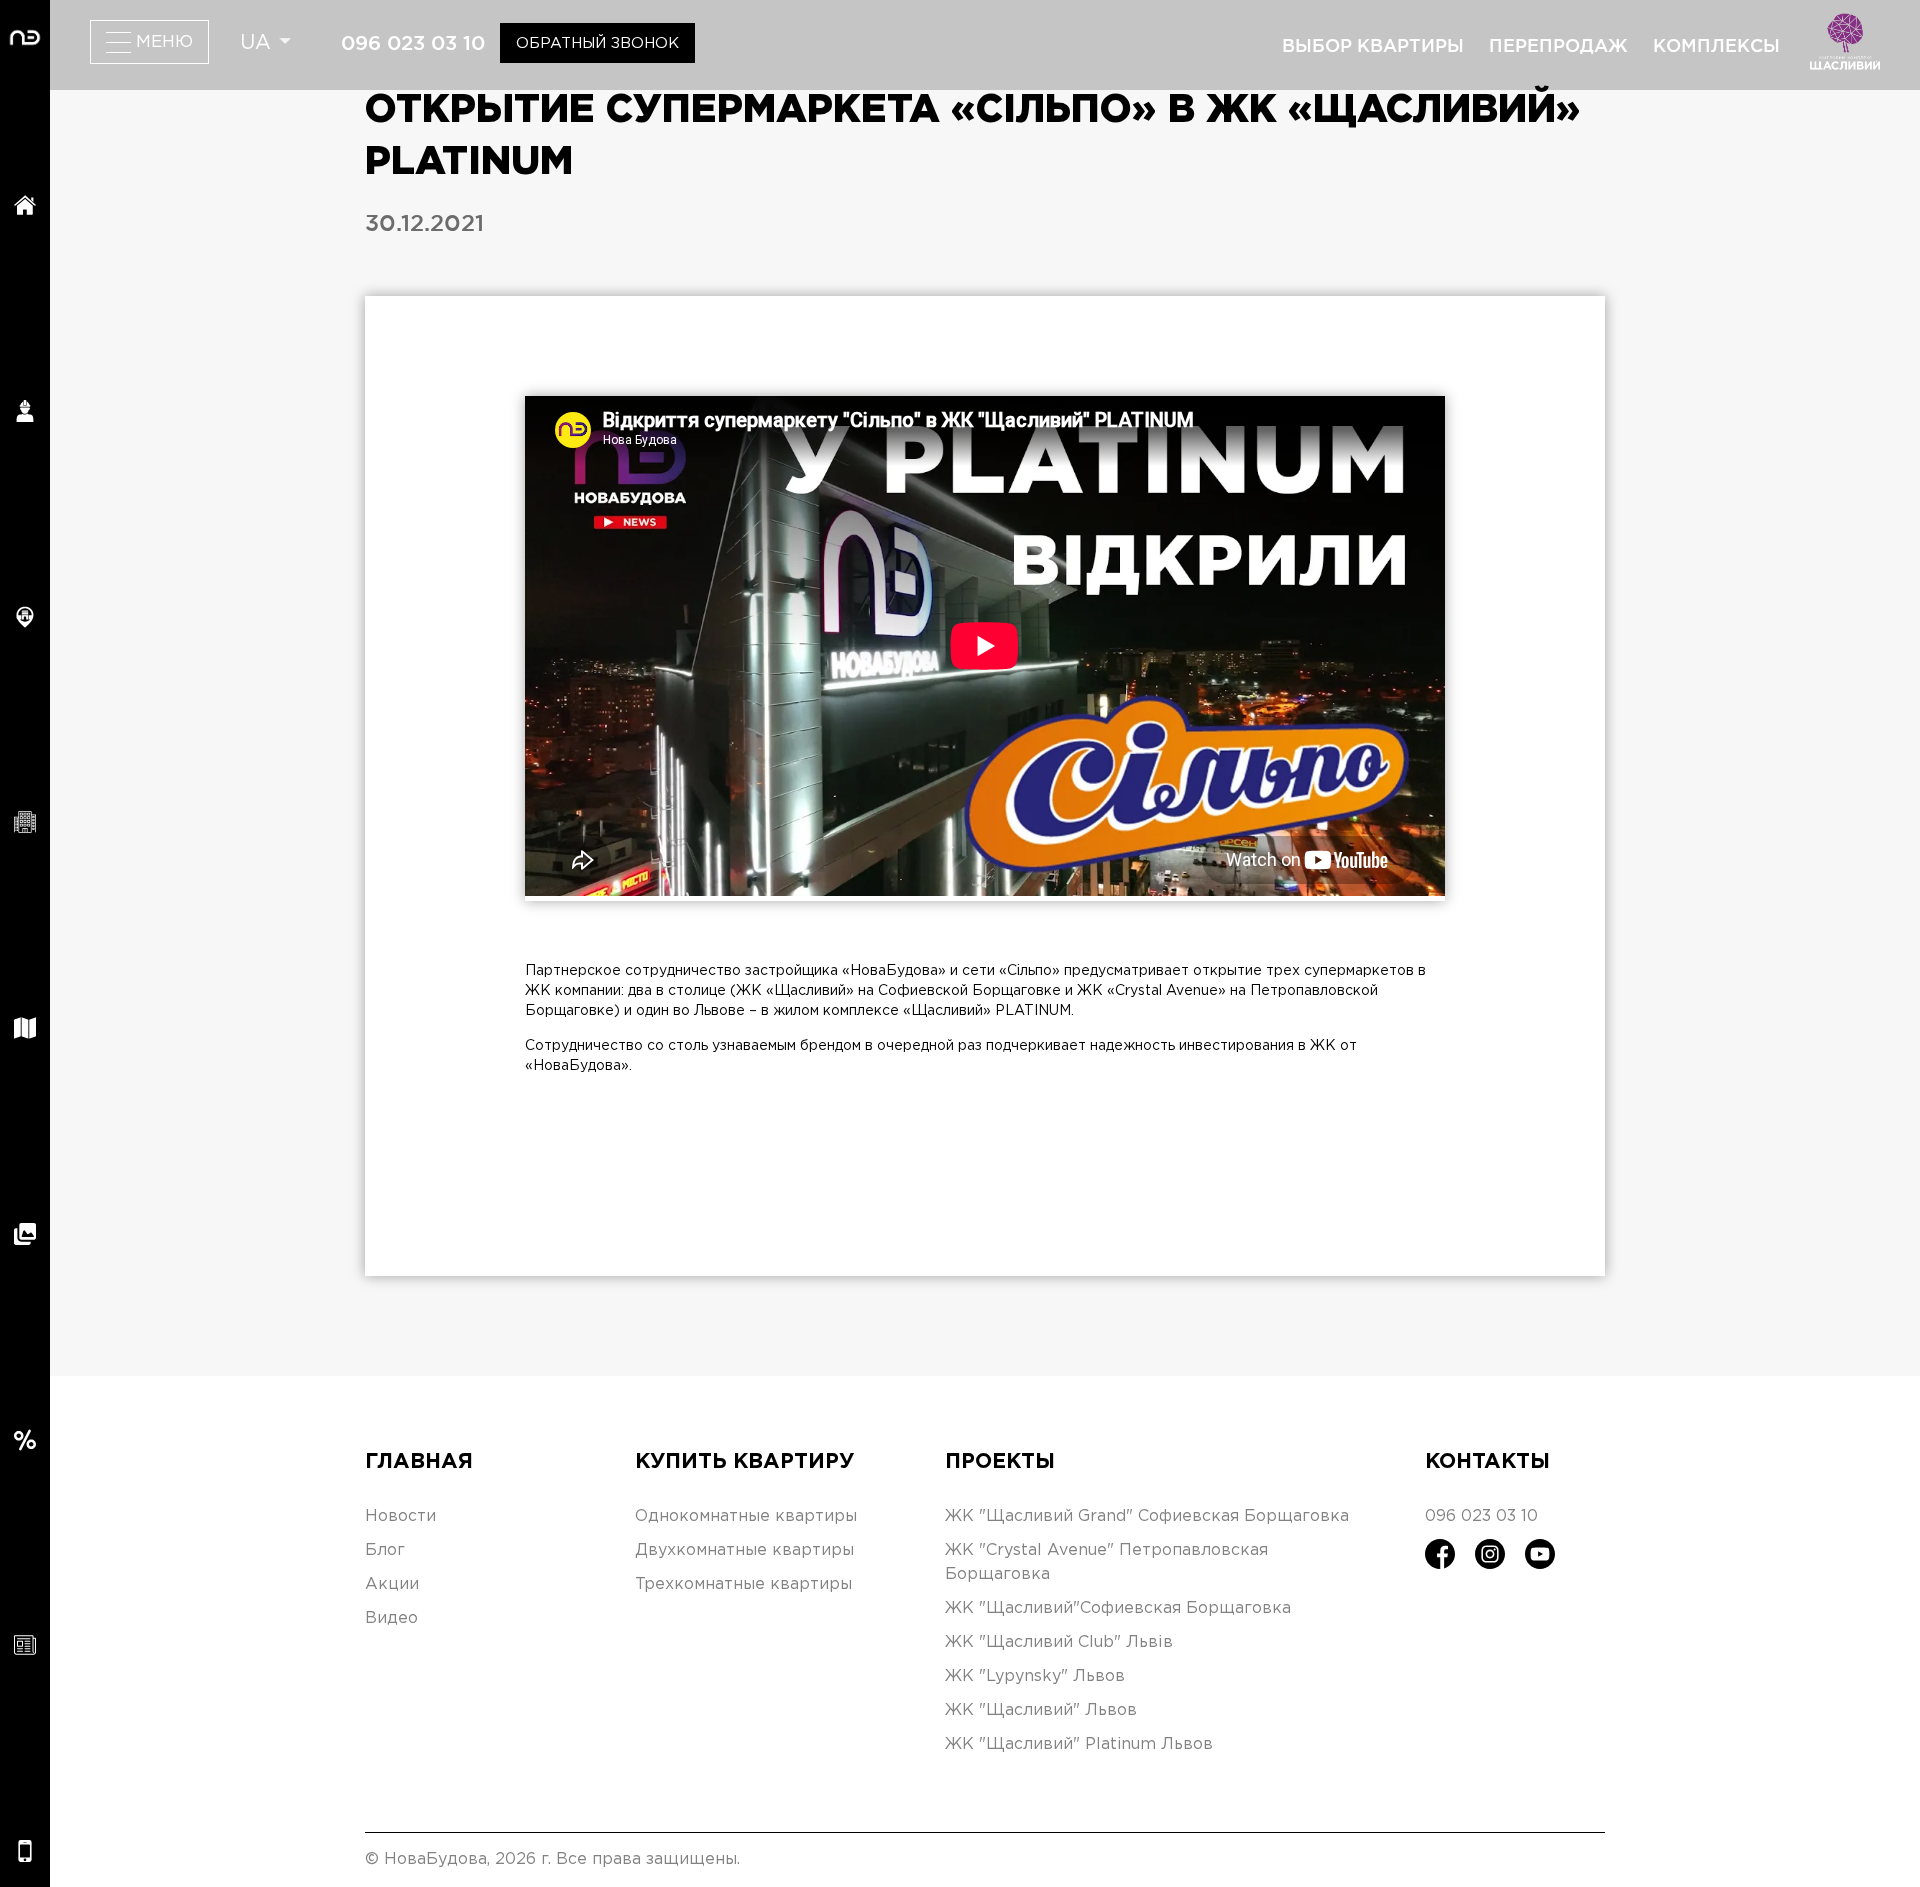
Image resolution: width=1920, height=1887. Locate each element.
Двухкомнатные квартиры (744, 1550)
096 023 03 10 (413, 43)
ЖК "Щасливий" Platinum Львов (1079, 1744)
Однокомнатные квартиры (746, 1516)
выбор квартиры (1373, 45)
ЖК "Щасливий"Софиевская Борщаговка (1118, 1608)
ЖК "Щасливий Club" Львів (1059, 1642)
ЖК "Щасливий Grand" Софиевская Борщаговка (1147, 1516)
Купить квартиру (744, 1462)
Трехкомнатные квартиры (743, 1584)
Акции (392, 1584)
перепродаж (1558, 45)
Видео (391, 1618)
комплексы (1716, 45)
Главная (419, 1462)
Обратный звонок (597, 43)
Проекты (1000, 1462)
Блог (385, 1550)
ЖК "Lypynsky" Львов (1035, 1676)
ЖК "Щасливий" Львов (1041, 1710)
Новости (400, 1516)
